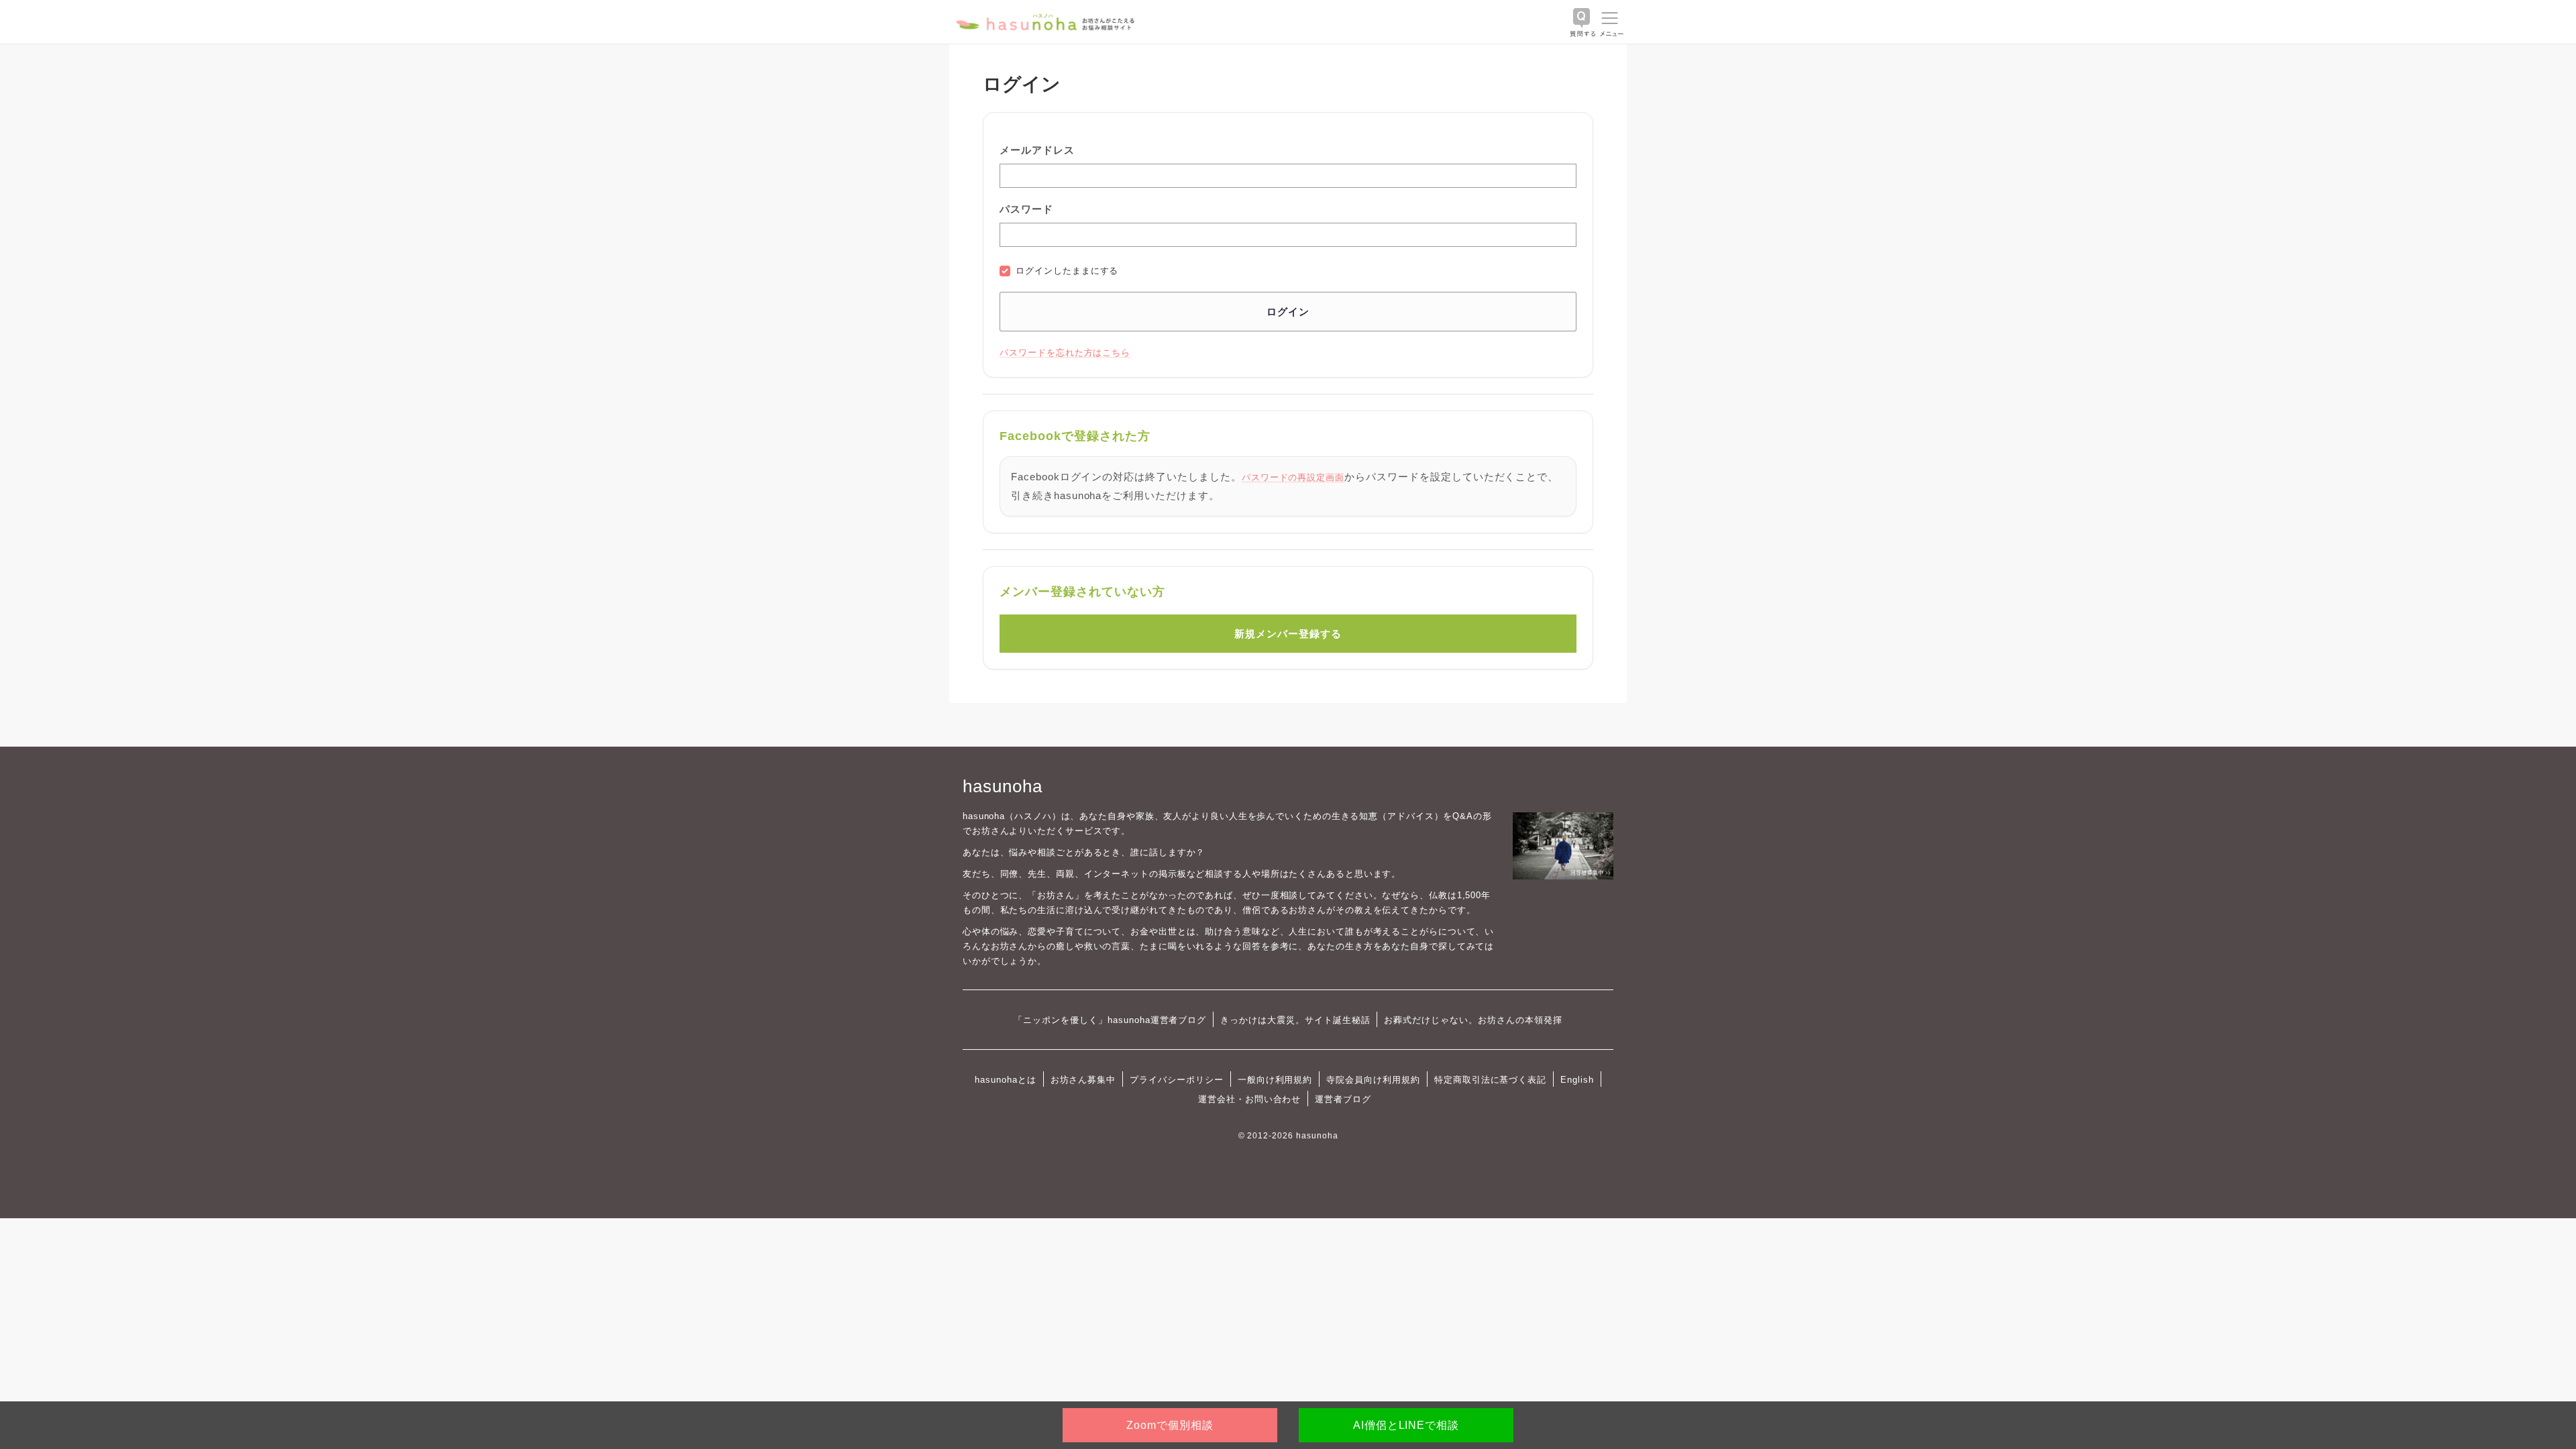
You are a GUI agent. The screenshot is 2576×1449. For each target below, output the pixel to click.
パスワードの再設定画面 (1293, 477)
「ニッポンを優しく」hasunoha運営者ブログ (1110, 1020)
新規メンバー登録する (1288, 634)
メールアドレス (1037, 150)
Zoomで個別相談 (1170, 1425)
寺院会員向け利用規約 (1373, 1080)
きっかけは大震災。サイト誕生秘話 (1295, 1020)
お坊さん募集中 (1083, 1080)
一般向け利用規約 (1275, 1080)
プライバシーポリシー (1177, 1080)
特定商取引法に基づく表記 (1490, 1080)
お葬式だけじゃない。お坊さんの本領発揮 (1473, 1020)
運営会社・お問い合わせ (1249, 1099)
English (1577, 1080)
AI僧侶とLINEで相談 (1406, 1425)
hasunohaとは (1006, 1080)
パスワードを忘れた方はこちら (1065, 353)
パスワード (1026, 209)
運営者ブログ (1343, 1099)
